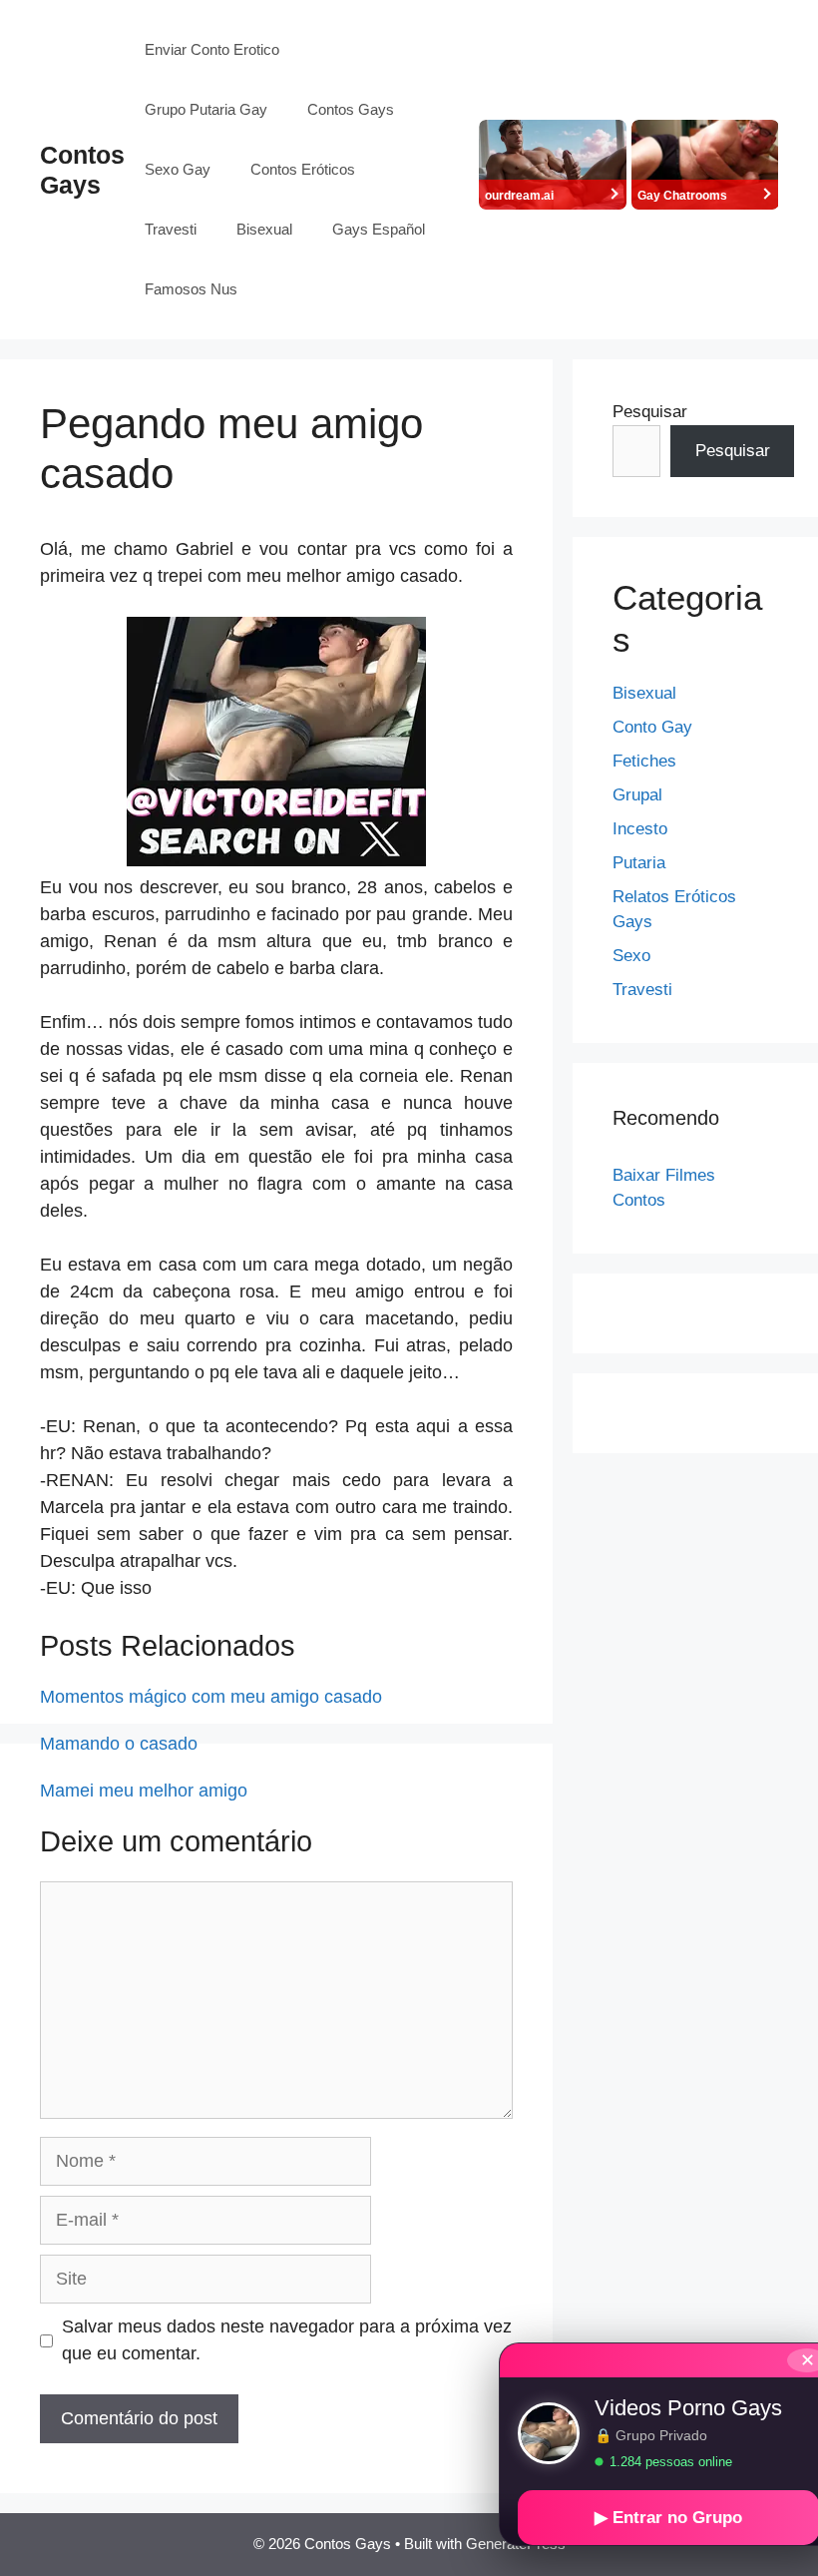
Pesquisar (650, 412)
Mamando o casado (119, 1744)
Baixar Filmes (664, 1175)
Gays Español (379, 229)
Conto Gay (652, 727)
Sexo (631, 956)
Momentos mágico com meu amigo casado (211, 1697)
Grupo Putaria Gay (206, 109)
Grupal (637, 795)
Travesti (171, 229)
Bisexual (264, 229)
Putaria (639, 863)
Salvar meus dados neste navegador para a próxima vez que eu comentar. (287, 2340)
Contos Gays (351, 109)
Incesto (640, 829)
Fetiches (644, 761)
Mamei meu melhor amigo (144, 1791)
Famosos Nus (191, 289)
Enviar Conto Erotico (212, 49)
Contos (639, 1200)
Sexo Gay (178, 169)
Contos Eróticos (303, 169)
